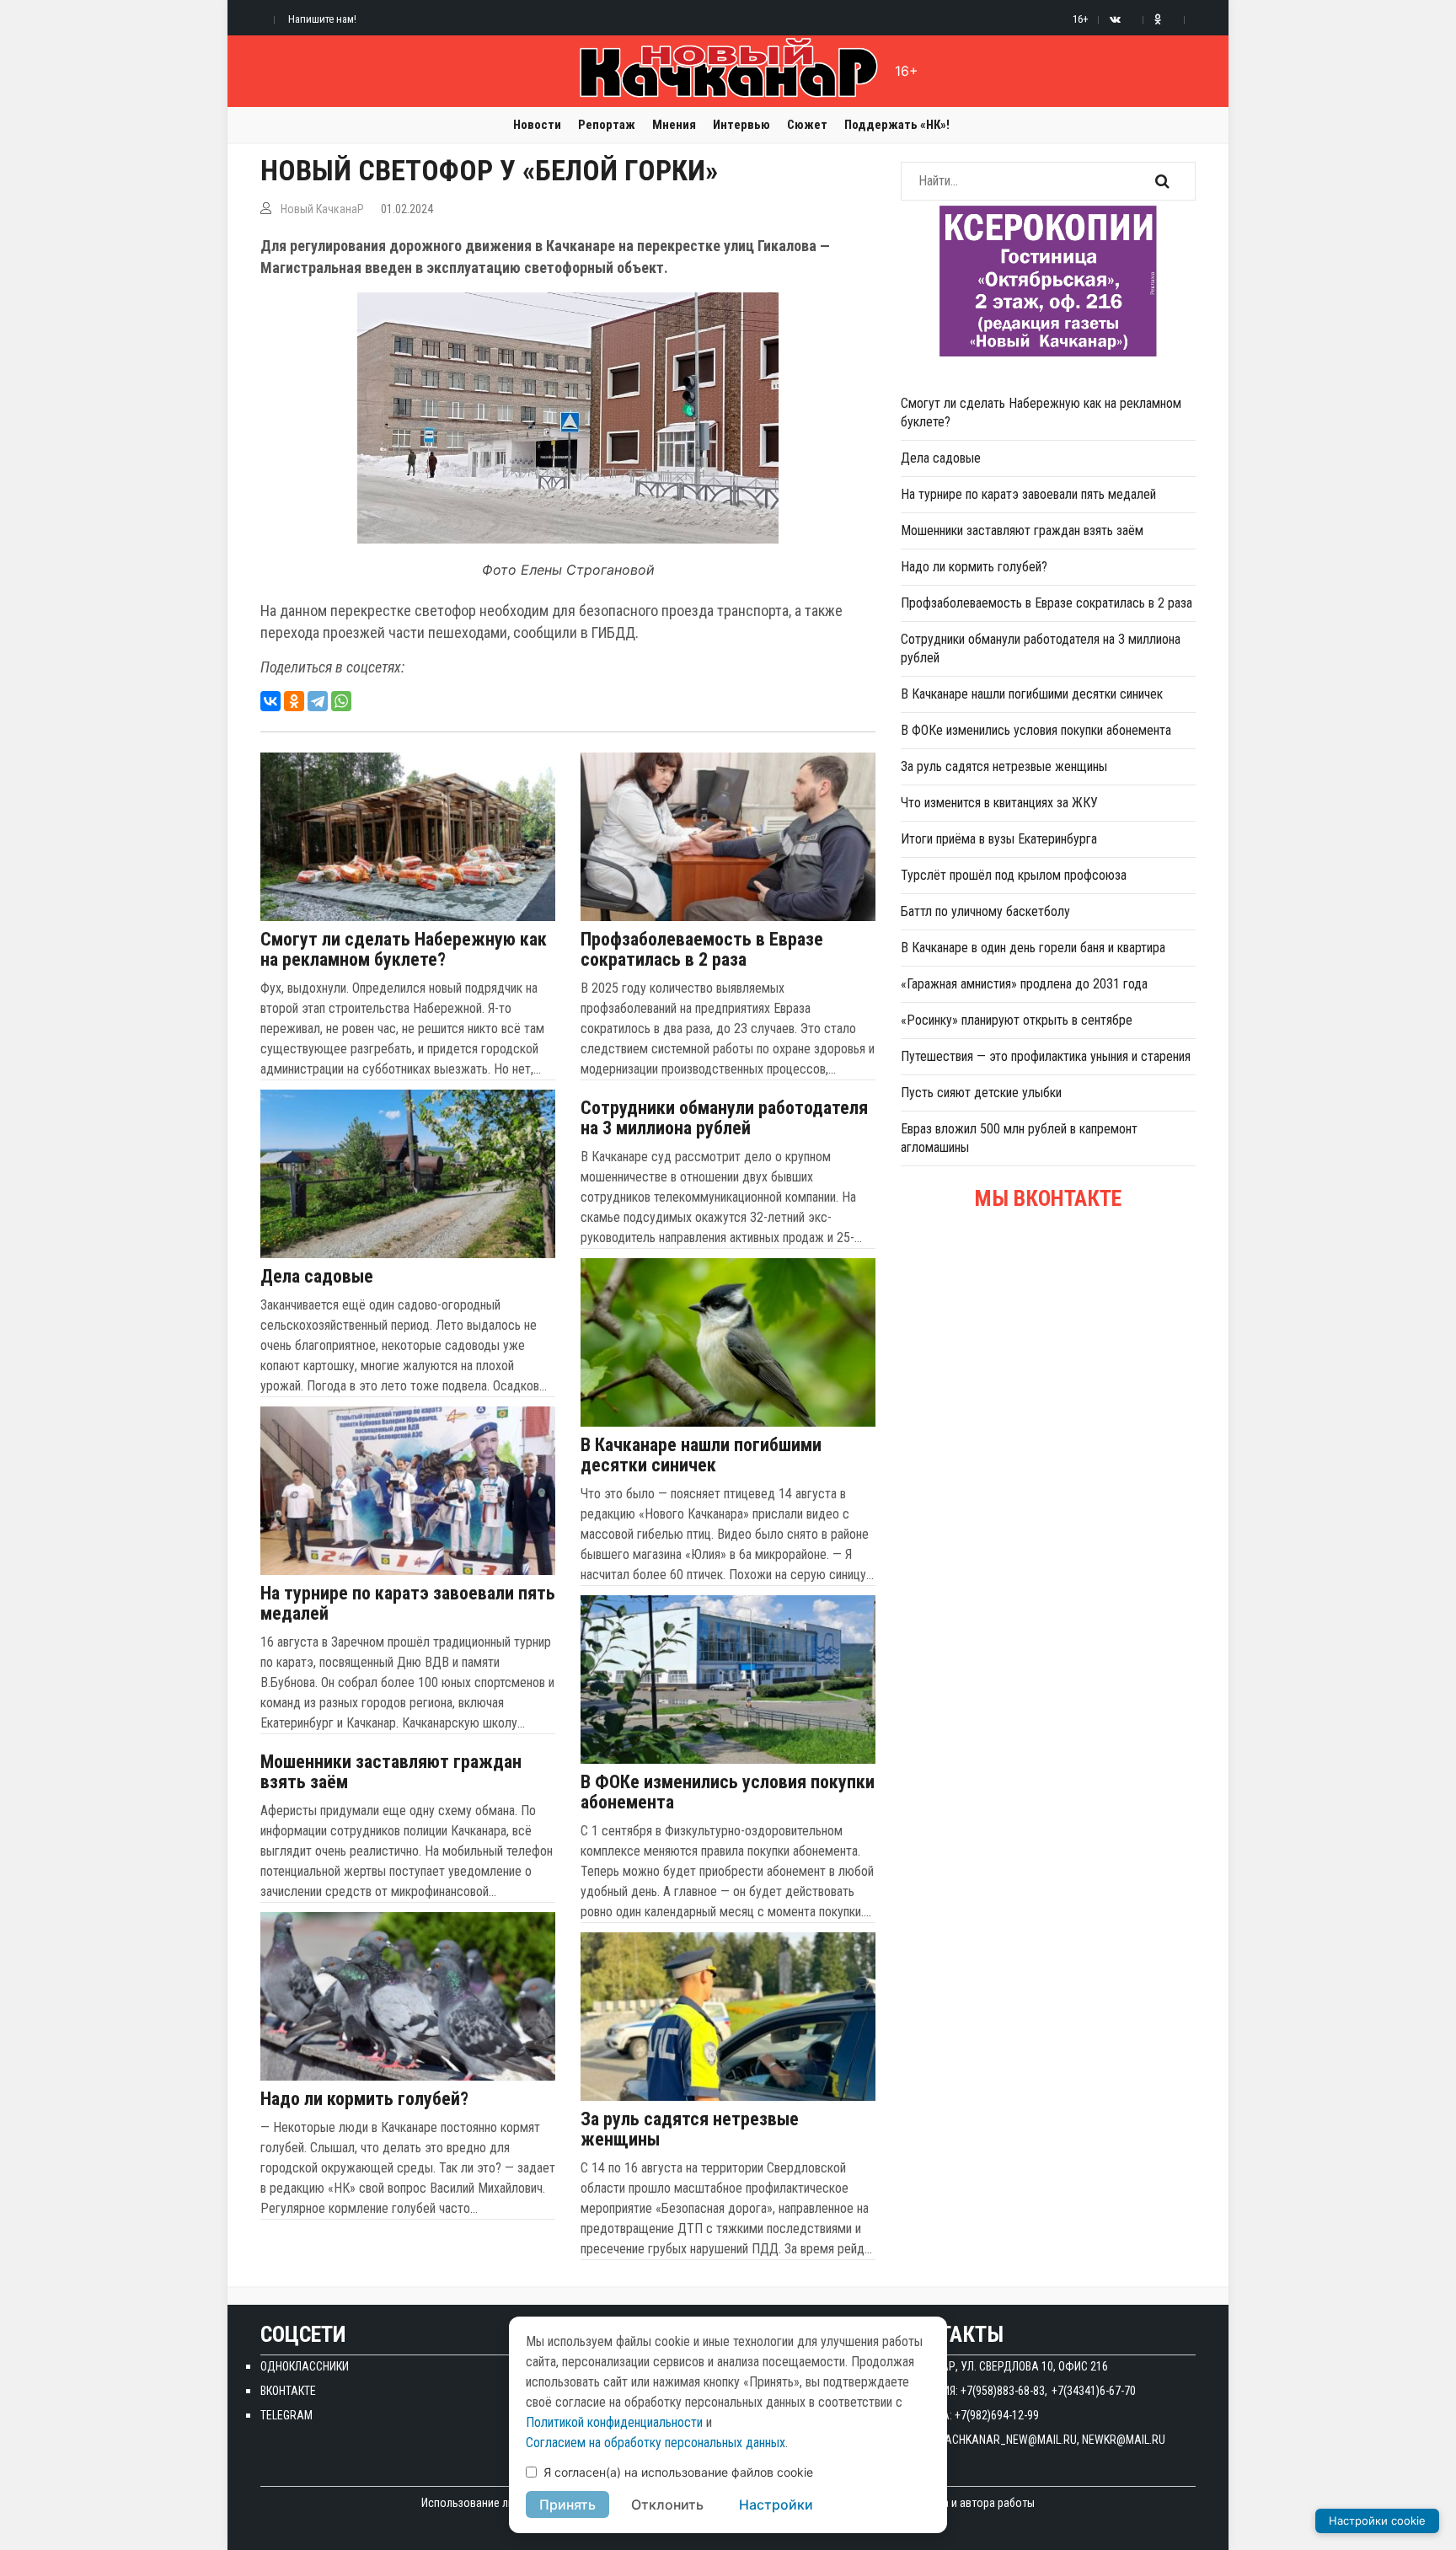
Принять (567, 2504)
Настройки (776, 2504)
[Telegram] (318, 701)
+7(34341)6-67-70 (1094, 2391)
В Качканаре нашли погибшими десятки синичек (701, 1455)
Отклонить (667, 2504)
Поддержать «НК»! (897, 125)
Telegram (286, 2415)
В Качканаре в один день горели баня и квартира (1033, 948)
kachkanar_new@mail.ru (1008, 2440)
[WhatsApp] (341, 701)
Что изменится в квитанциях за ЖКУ (999, 803)
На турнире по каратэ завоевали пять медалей (408, 1604)
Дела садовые (317, 1277)
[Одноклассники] (294, 701)
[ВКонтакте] (270, 701)
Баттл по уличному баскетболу (985, 911)
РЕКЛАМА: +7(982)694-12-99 (970, 2415)
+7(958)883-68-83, (1004, 2391)
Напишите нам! (322, 19)
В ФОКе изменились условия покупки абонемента (728, 1792)
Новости (537, 125)
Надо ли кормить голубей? (364, 2099)
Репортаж (607, 125)
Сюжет (807, 125)
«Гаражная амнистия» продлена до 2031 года (1024, 984)
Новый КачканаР (322, 209)
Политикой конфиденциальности (614, 2422)
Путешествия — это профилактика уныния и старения (1046, 1056)
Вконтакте (288, 2391)
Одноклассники (305, 2366)
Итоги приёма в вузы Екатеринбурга (999, 839)
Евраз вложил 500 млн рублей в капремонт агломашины (1019, 1138)
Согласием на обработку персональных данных (656, 2443)
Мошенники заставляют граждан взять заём (391, 1772)
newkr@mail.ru (1124, 2440)
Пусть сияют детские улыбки (981, 1093)
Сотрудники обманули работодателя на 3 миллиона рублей (724, 1118)
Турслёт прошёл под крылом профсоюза (1014, 875)
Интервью (741, 125)
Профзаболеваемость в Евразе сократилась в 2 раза (702, 950)
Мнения (674, 125)
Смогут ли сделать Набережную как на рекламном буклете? (404, 950)
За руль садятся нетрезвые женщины (690, 2129)
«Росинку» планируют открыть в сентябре (1017, 1020)
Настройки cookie (1377, 2521)
